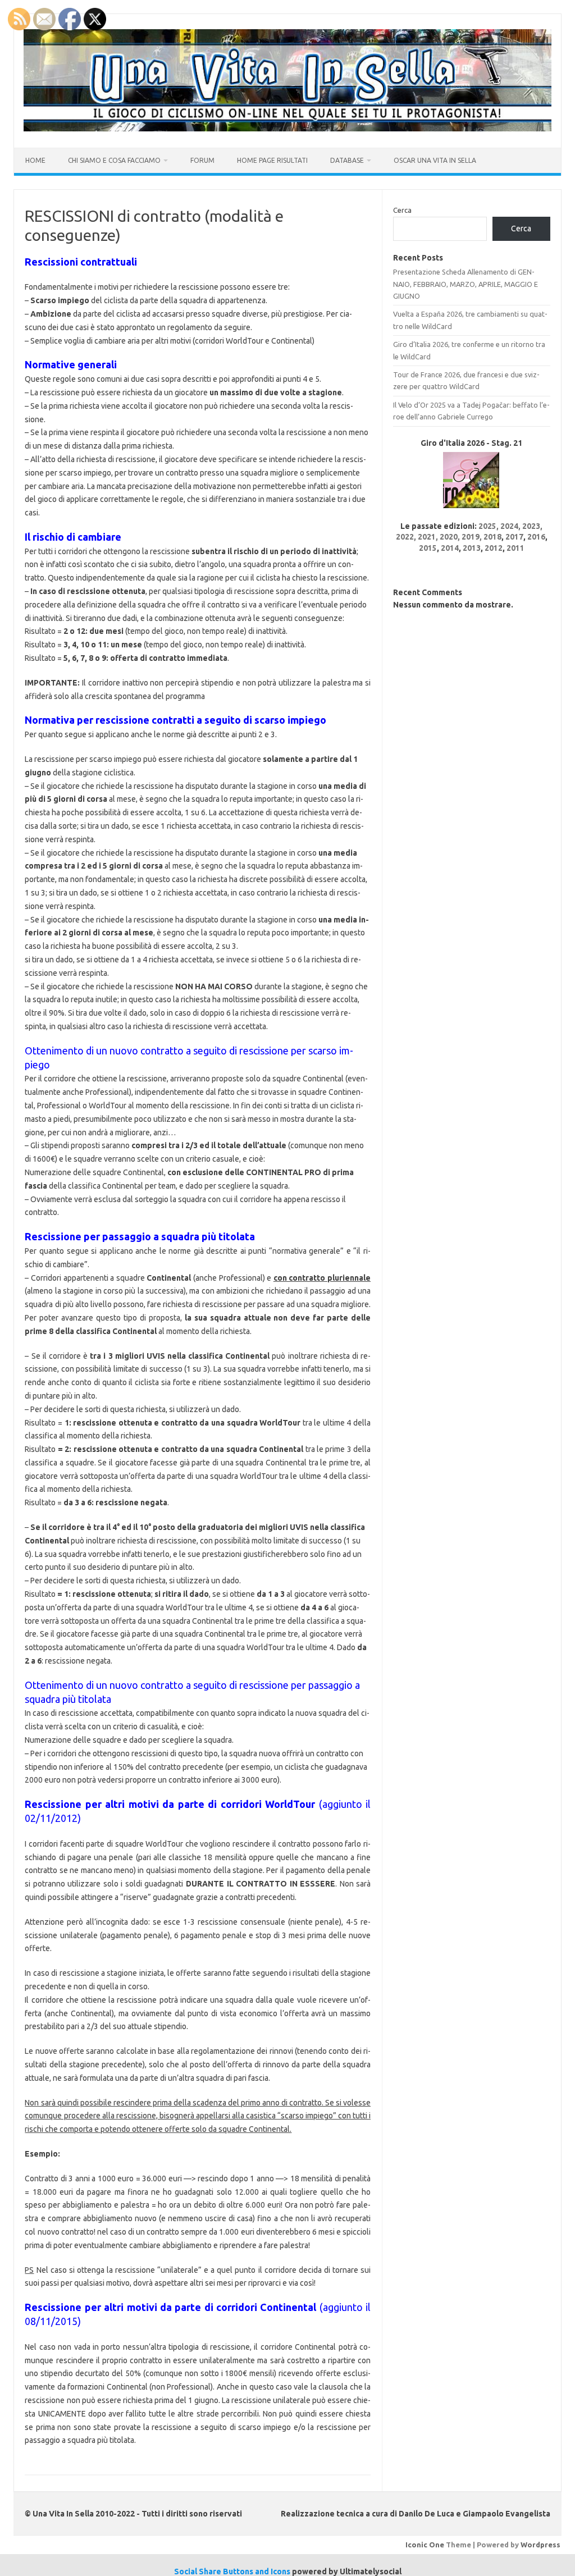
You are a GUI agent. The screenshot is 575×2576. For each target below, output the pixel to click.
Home (35, 160)
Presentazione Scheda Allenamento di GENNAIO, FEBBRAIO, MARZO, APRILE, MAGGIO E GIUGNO (466, 284)
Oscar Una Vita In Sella (435, 160)
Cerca (402, 210)
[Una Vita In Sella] (287, 129)
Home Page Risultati (272, 160)
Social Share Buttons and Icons (232, 2572)
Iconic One (425, 2545)
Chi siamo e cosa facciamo (114, 160)
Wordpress (540, 2545)
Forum (202, 160)
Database (347, 160)
